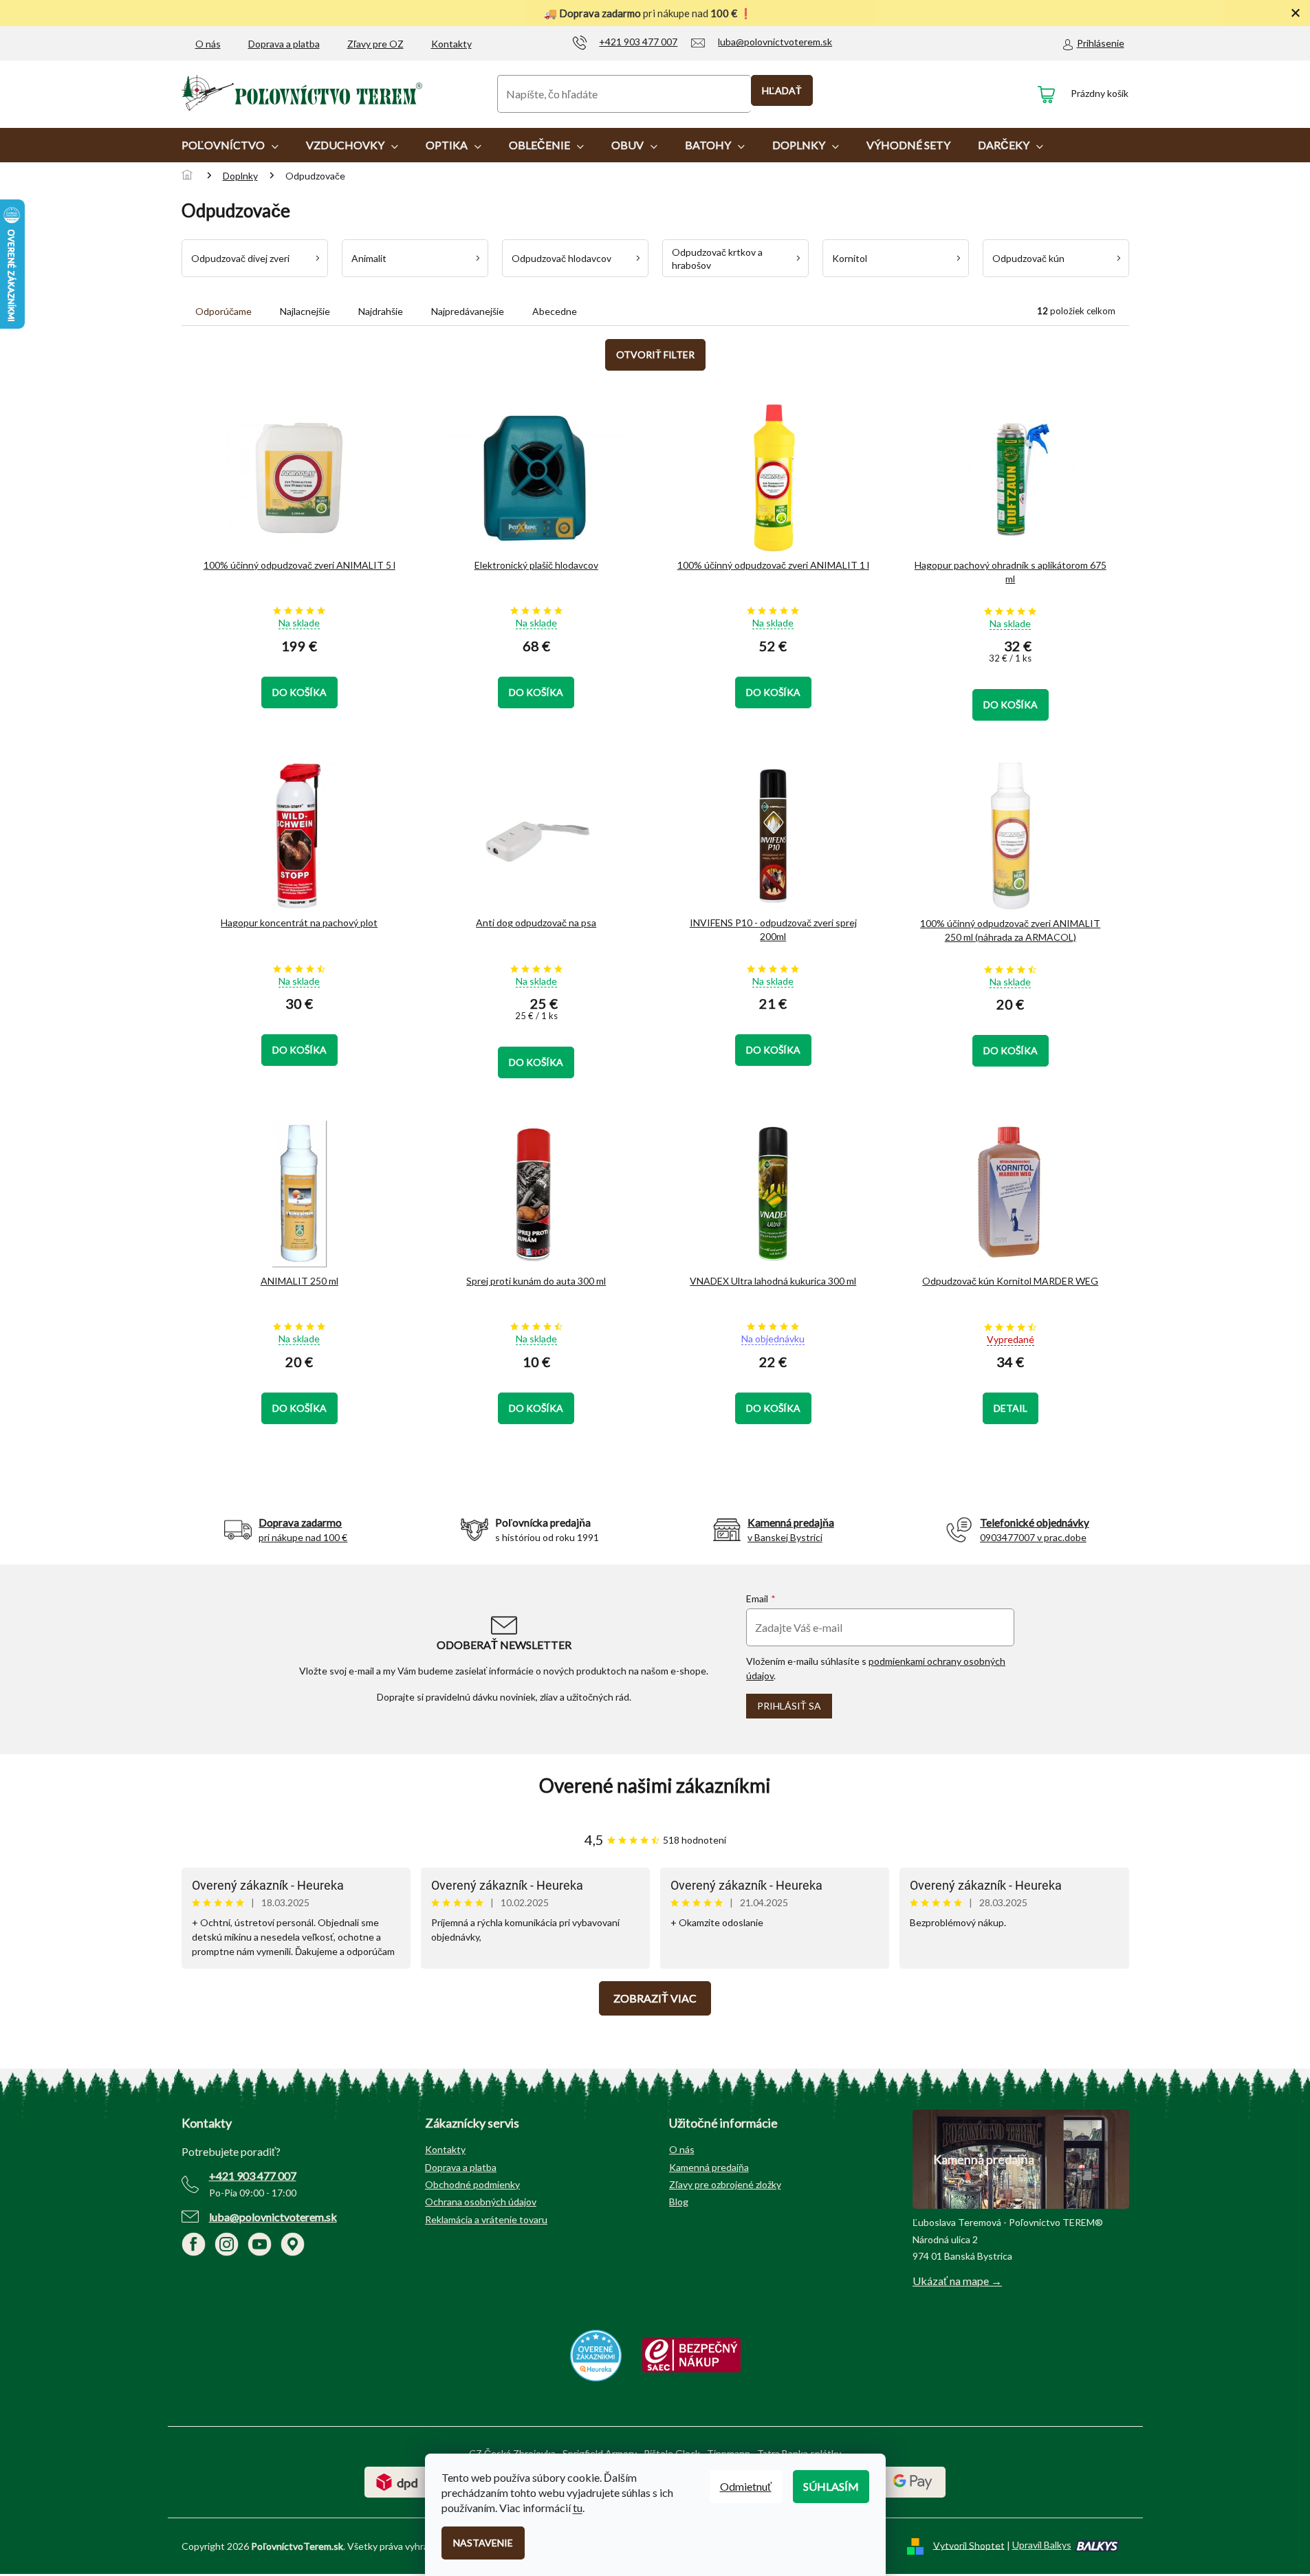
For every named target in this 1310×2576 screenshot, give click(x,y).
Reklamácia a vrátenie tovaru (486, 2219)
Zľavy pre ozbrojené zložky (725, 2184)
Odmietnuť (746, 2486)
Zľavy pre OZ (375, 44)
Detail (1011, 1408)
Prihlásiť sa (789, 1706)
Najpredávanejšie (468, 311)
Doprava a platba (284, 44)
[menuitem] (230, 145)
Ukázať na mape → (957, 2281)
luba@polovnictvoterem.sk (273, 2217)
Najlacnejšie (305, 311)
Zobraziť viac (655, 1998)
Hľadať (782, 90)
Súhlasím (831, 2486)
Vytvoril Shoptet (969, 2545)
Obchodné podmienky (472, 2184)
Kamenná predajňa (709, 2167)
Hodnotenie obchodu (655, 1786)
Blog (679, 2202)
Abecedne (555, 311)
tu (578, 2508)
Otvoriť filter (655, 354)
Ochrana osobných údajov (481, 2202)
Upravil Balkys (1042, 2545)
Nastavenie (483, 2543)
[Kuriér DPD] (397, 2481)
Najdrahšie (381, 311)
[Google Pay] (913, 2481)
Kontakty (451, 44)
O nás (208, 44)
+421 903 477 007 (253, 2175)
